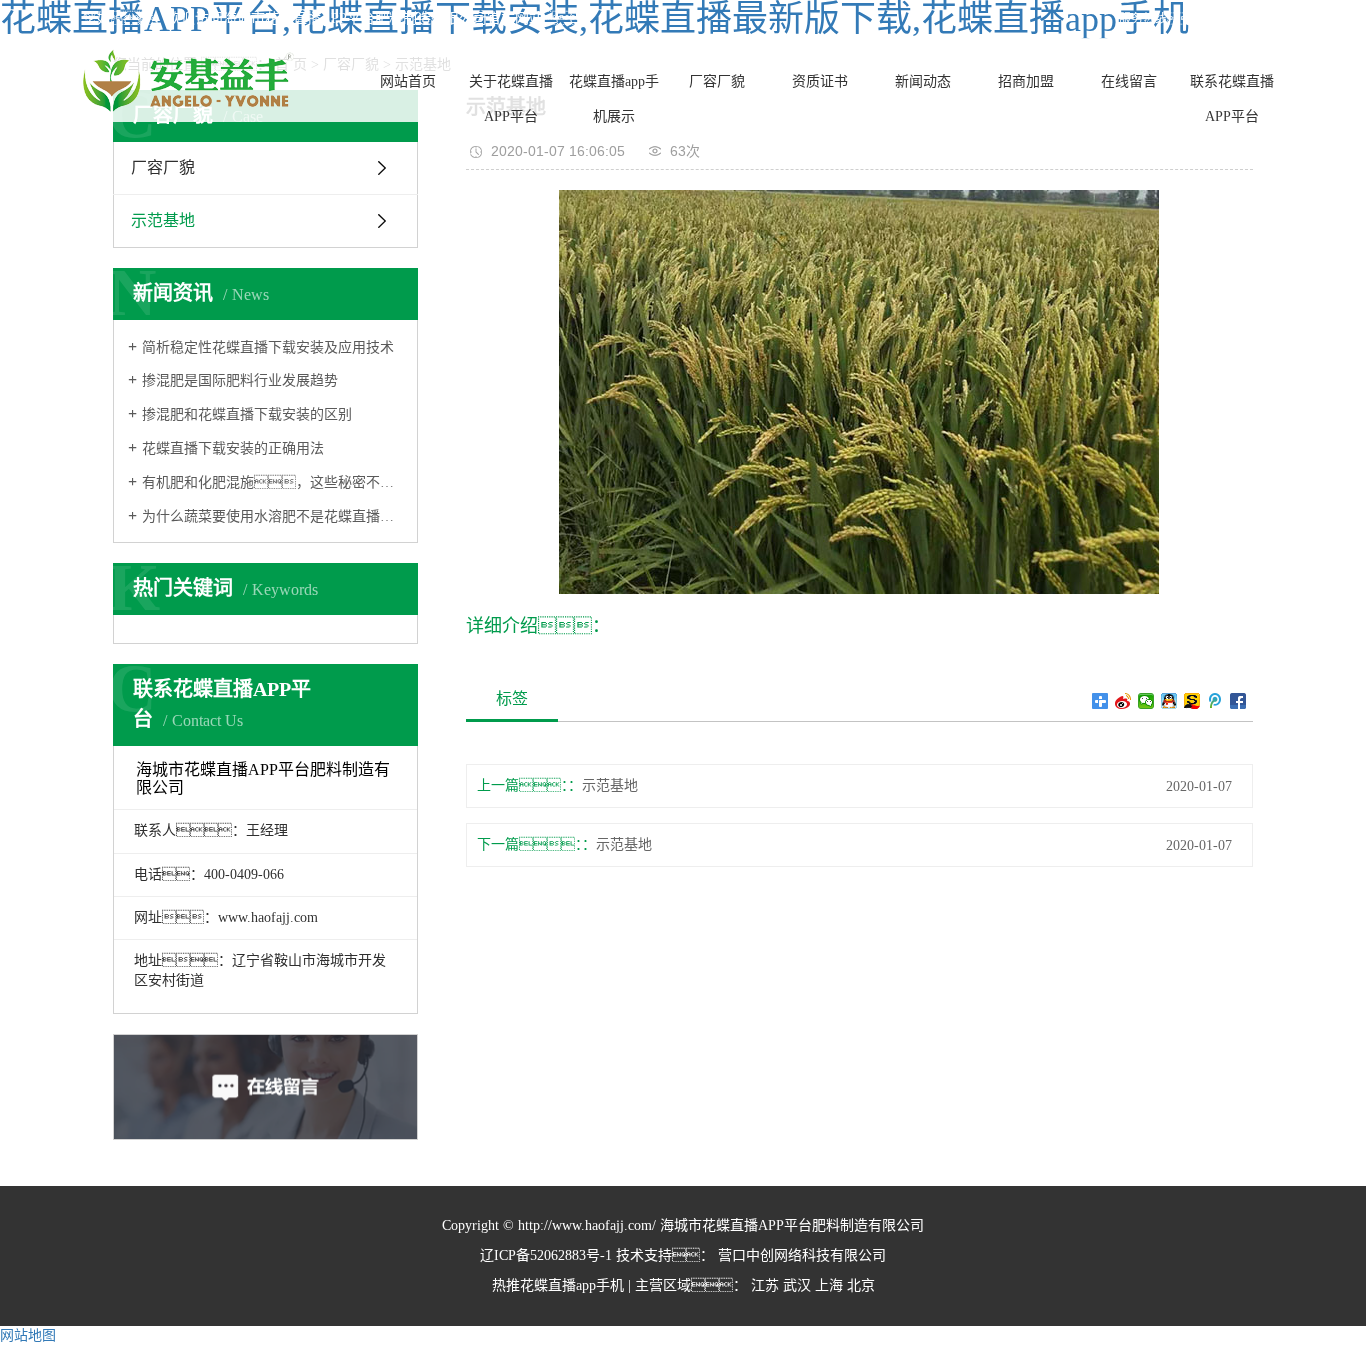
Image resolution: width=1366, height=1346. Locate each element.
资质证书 (820, 81)
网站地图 (28, 1335)
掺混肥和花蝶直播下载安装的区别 (247, 414)
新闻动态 (923, 81)
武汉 (797, 1285)
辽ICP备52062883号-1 (546, 1255)
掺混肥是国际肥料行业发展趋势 (240, 380)
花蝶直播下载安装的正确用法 (233, 448)
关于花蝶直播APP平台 (511, 99)
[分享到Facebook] (1238, 701)
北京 (861, 1285)
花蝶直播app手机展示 (614, 99)
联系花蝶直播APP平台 (1232, 99)
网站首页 (408, 81)
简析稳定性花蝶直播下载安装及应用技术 (268, 347)
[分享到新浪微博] (1123, 701)
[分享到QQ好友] (1169, 701)
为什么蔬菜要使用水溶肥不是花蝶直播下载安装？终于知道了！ (272, 516)
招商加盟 (1026, 81)
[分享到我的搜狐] (1192, 701)
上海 (829, 1285)
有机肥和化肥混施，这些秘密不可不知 (272, 482)
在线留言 (1129, 81)
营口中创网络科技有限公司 (800, 1255)
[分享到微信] (1146, 701)
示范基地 (163, 220)
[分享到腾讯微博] (1215, 701)
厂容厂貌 (717, 81)
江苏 (765, 1285)
